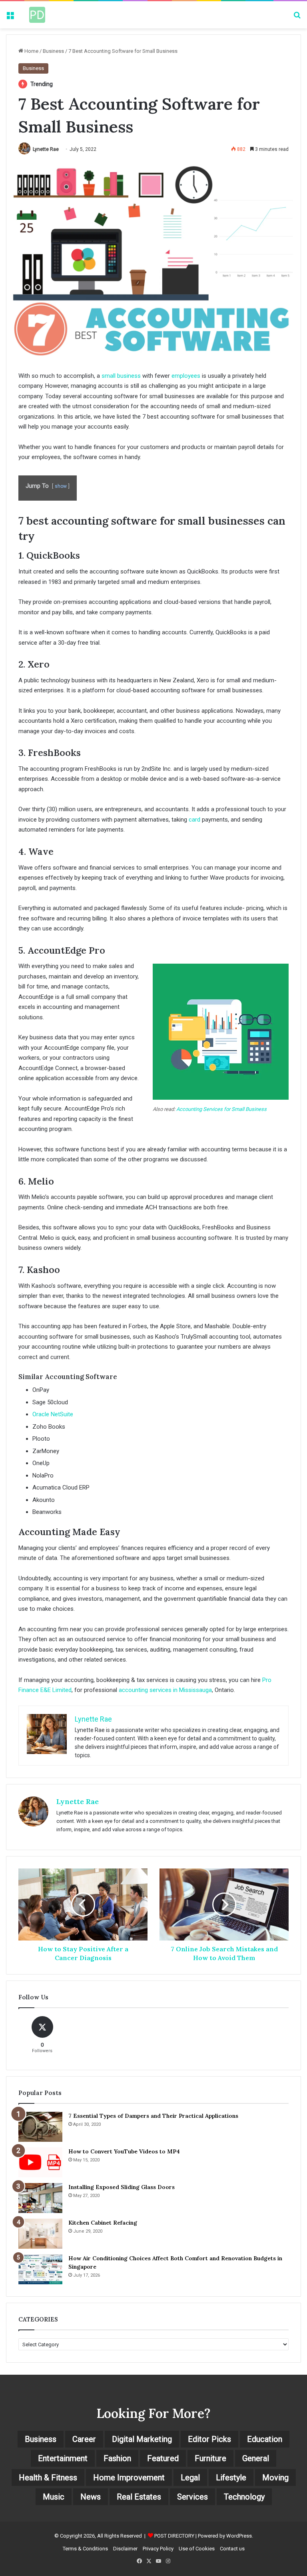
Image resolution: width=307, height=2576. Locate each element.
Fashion (117, 2458)
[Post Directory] (37, 15)
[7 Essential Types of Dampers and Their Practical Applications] (40, 2127)
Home (31, 51)
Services (192, 2497)
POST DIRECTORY (174, 2536)
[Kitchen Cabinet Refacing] (40, 2234)
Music (54, 2497)
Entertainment (63, 2458)
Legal (190, 2478)
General (256, 2458)
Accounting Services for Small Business (221, 1109)
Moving (275, 2478)
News (91, 2497)
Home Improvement (129, 2478)
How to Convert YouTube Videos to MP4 (124, 2151)
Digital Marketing (142, 2439)
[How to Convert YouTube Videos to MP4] (40, 2162)
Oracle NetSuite (53, 1414)
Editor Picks (209, 2439)
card (194, 820)
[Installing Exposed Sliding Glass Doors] (40, 2198)
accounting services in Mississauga (165, 1690)
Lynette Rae (46, 149)
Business (53, 51)
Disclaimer (125, 2549)
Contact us (232, 2549)
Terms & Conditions (85, 2549)
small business (121, 376)
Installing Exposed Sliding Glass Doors (122, 2187)
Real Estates (139, 2497)
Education (265, 2439)
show (61, 486)
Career (84, 2439)
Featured (163, 2458)
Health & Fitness (48, 2478)
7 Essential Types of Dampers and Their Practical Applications (153, 2116)
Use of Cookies (197, 2549)
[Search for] (297, 18)
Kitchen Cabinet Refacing (103, 2223)
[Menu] (10, 18)
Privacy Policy (158, 2549)
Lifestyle (231, 2478)
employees (186, 376)
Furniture (210, 2458)
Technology (244, 2497)
